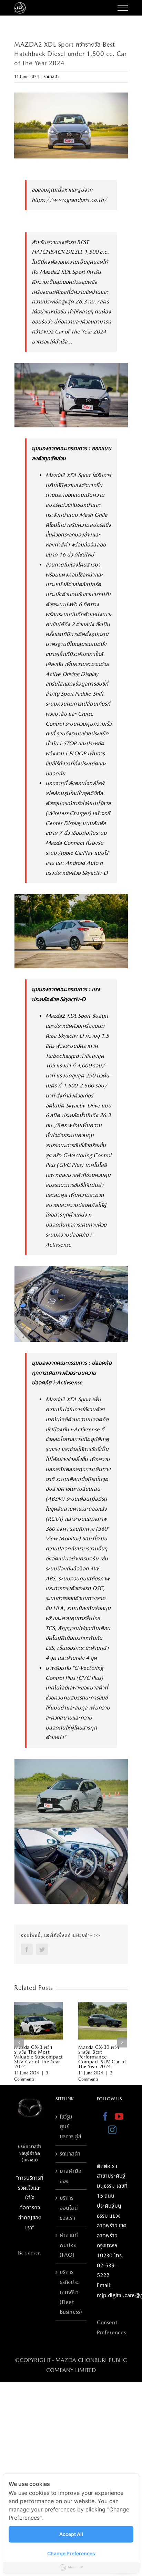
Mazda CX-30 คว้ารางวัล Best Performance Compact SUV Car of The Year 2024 (102, 2057)
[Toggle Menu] (123, 8)
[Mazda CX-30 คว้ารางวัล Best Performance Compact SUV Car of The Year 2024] (103, 2020)
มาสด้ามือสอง (70, 2176)
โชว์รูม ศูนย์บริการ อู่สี (70, 2127)
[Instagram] (112, 2130)
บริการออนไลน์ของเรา (69, 2208)
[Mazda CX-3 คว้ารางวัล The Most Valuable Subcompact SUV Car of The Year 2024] (39, 2020)
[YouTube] (119, 2116)
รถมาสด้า (51, 77)
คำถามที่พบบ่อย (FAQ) (69, 2245)
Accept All (71, 2534)
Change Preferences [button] (71, 2553)
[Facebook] (105, 2116)
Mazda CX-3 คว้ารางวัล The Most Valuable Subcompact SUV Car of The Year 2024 (39, 2057)
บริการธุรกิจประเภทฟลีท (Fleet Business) (71, 2292)
